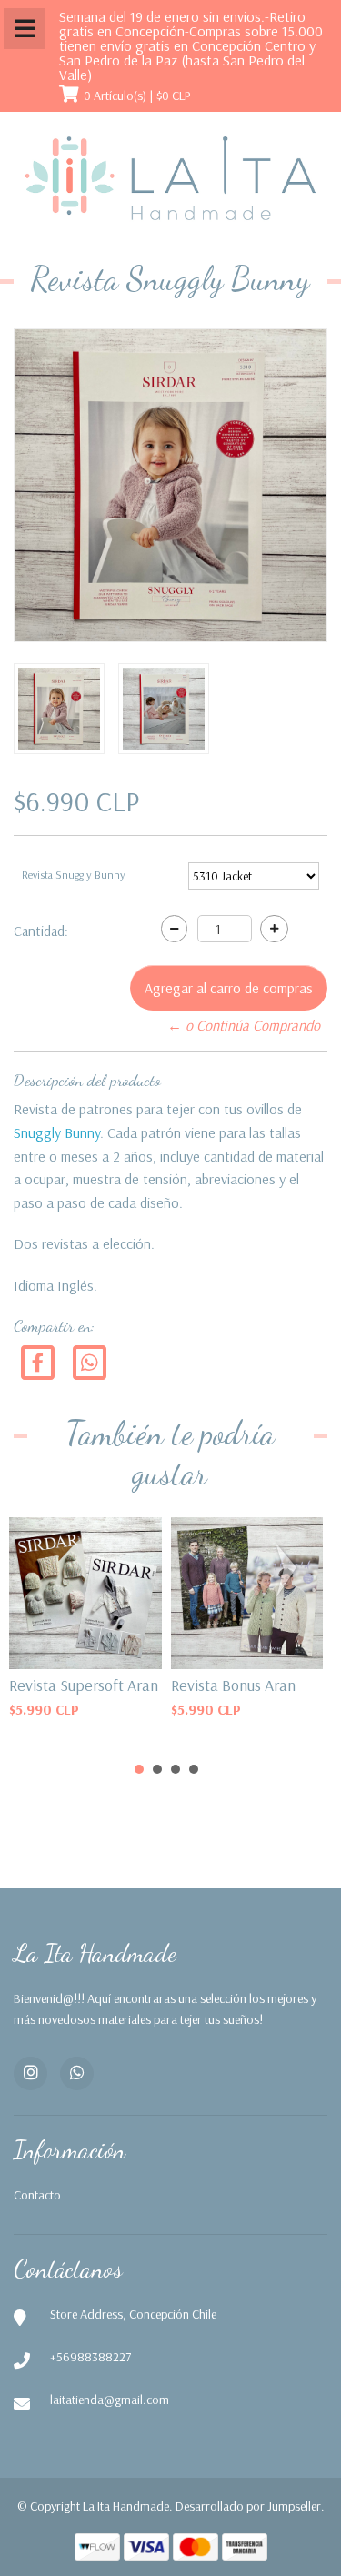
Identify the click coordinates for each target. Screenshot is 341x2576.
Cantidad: (41, 931)
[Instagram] (30, 2073)
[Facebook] (38, 1362)
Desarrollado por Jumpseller (248, 2506)
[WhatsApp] (77, 2073)
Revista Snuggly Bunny (74, 875)
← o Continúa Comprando (244, 1025)
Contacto (37, 2195)
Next (290, 1570)
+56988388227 (90, 2357)
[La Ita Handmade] (170, 179)
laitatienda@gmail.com (110, 2400)
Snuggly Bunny (57, 1132)
